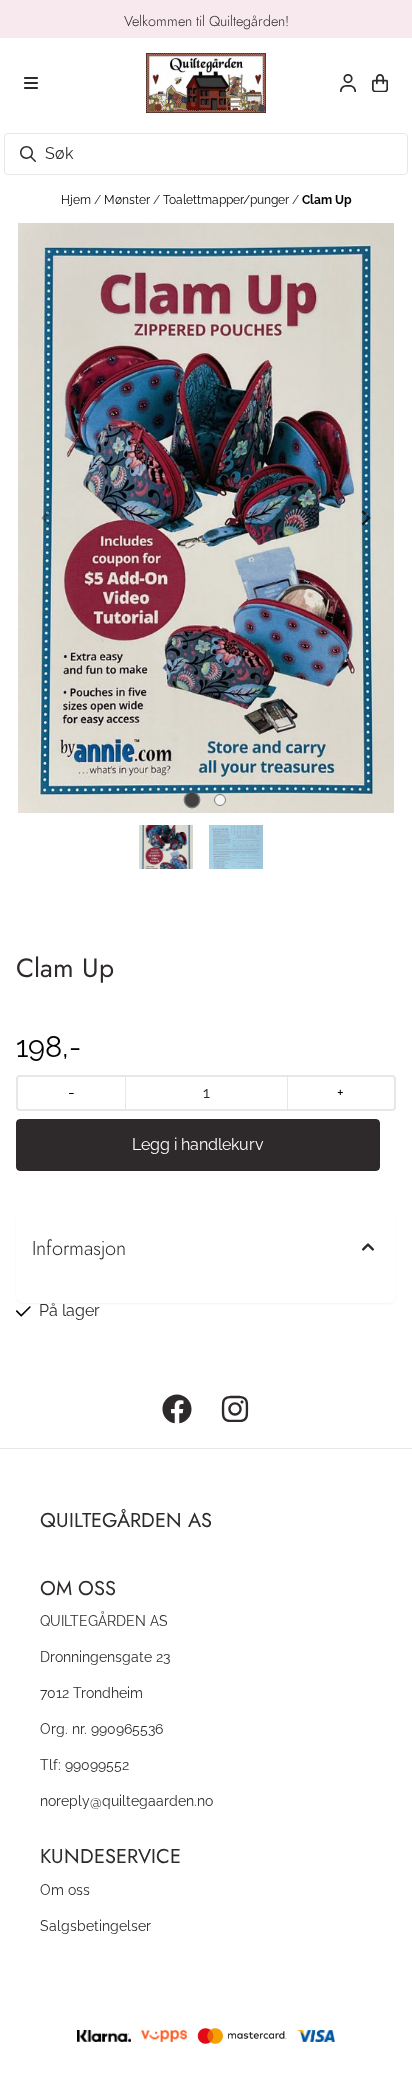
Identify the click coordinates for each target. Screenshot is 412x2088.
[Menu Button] (31, 83)
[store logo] (206, 83)
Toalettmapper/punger (227, 200)
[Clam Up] (206, 518)
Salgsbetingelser (95, 1925)
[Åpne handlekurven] (380, 83)
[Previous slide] (47, 518)
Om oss (65, 1889)
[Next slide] (365, 518)
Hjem (77, 200)
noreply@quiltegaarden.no (126, 1800)
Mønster (128, 200)
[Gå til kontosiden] (348, 83)
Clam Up (327, 200)
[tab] (192, 800)
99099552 (97, 1764)
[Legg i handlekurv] (198, 1145)
